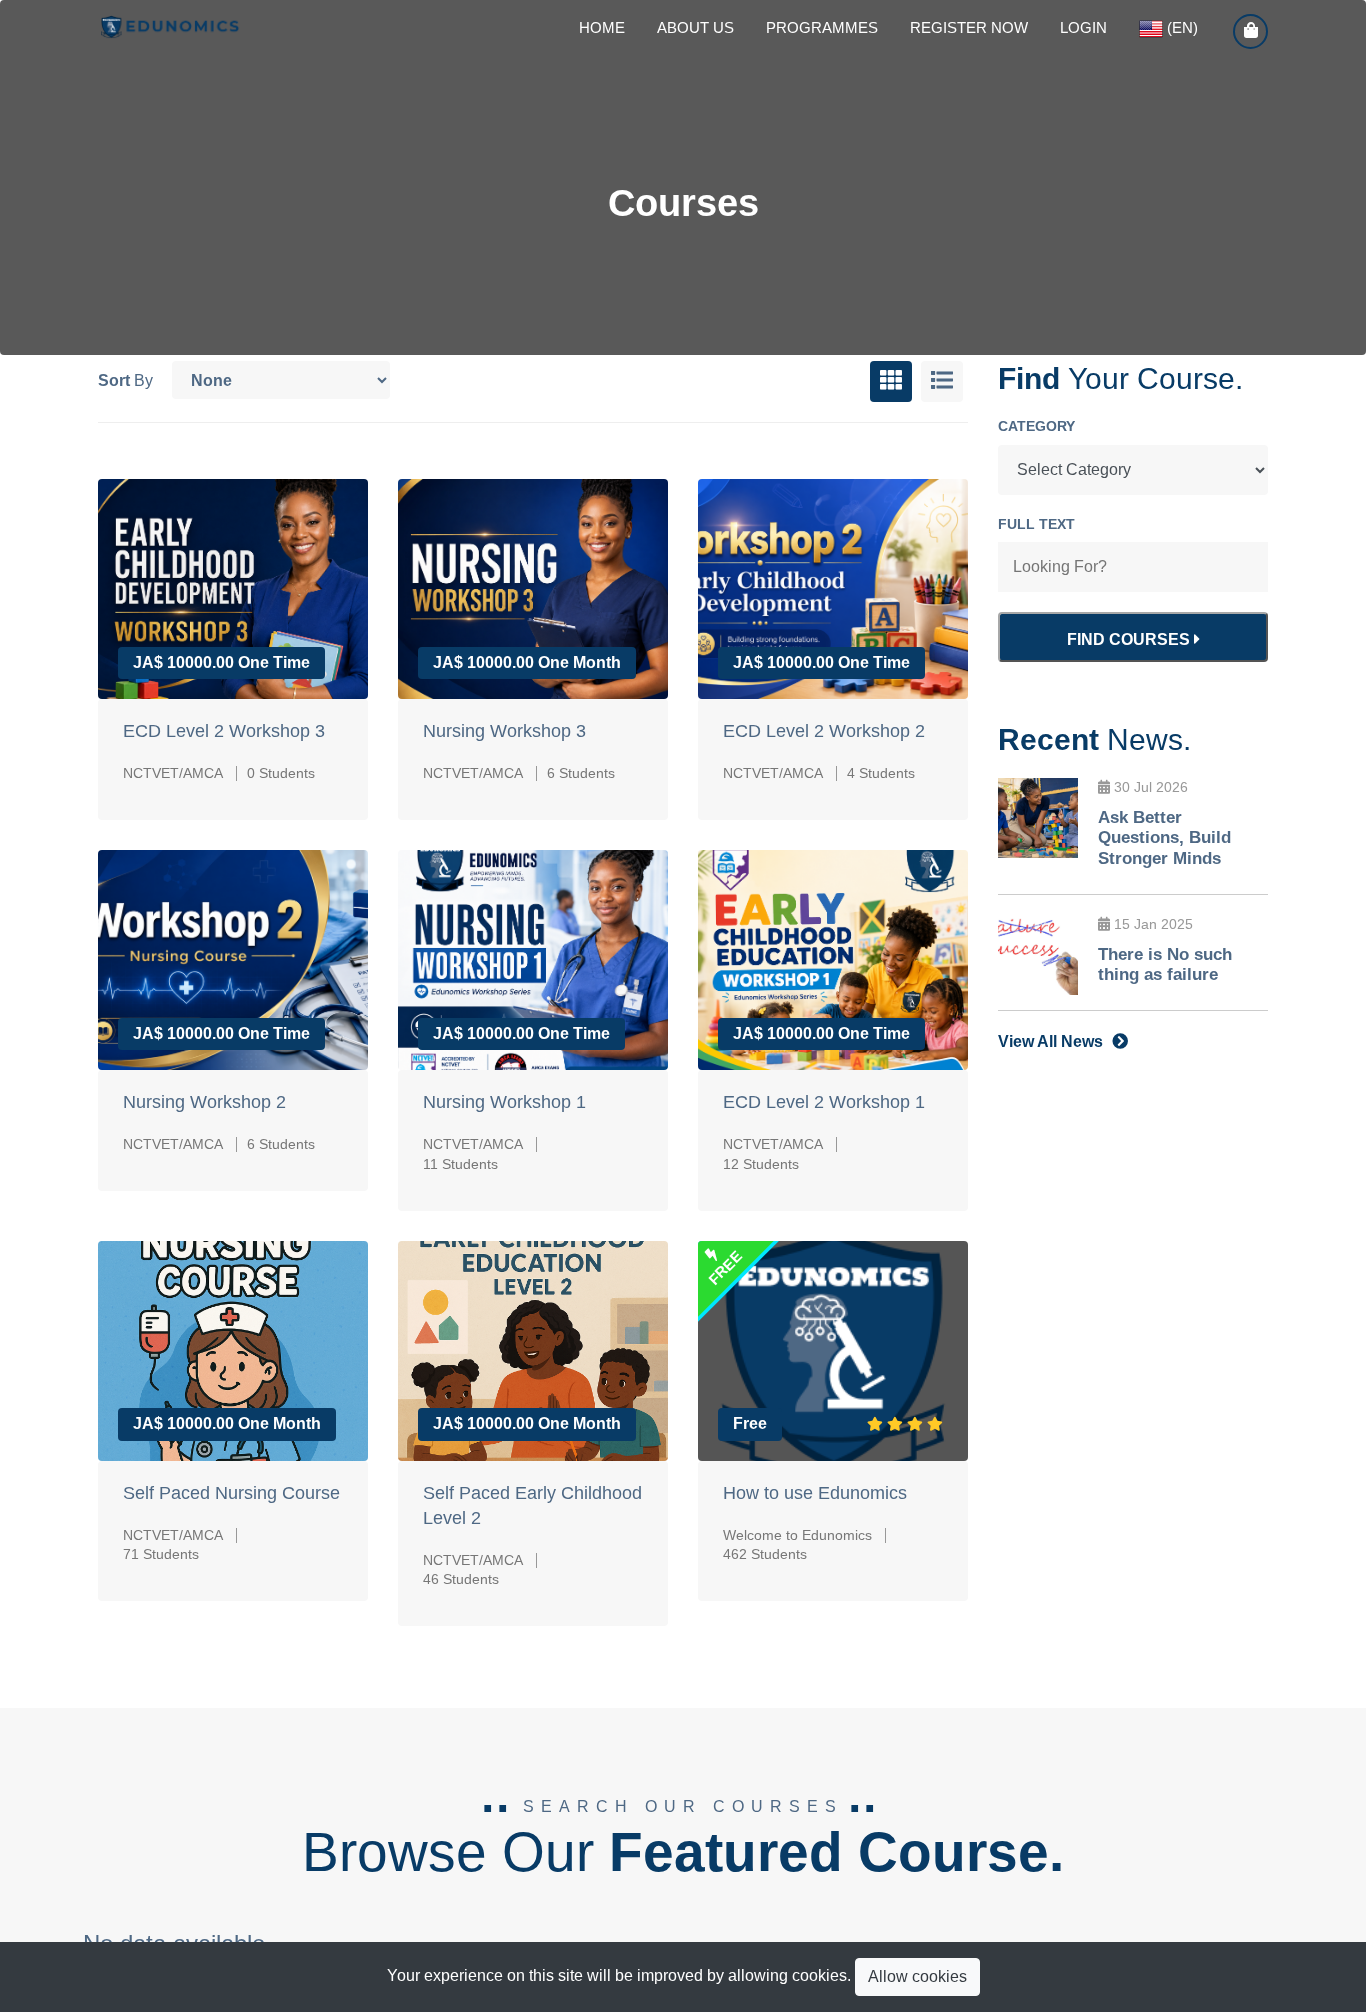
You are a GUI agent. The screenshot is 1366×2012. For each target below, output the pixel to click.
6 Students (581, 773)
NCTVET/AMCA (173, 773)
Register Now (969, 27)
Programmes (822, 27)
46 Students (461, 1579)
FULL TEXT (1036, 524)
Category (1036, 426)
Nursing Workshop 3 (504, 731)
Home (602, 27)
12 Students (761, 1164)
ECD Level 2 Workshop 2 (824, 731)
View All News (1052, 1041)
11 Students (460, 1164)
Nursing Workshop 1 (504, 1102)
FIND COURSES (1130, 639)
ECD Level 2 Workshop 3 (224, 731)
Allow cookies (917, 1976)
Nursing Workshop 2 (204, 1102)
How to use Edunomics (815, 1493)
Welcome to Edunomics (797, 1535)
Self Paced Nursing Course (231, 1493)
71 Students (161, 1554)
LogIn (1083, 27)
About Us (695, 27)
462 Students (765, 1554)
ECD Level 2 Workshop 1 (824, 1102)
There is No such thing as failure (1165, 964)
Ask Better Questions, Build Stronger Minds (1164, 838)
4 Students (881, 773)
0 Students (281, 773)
